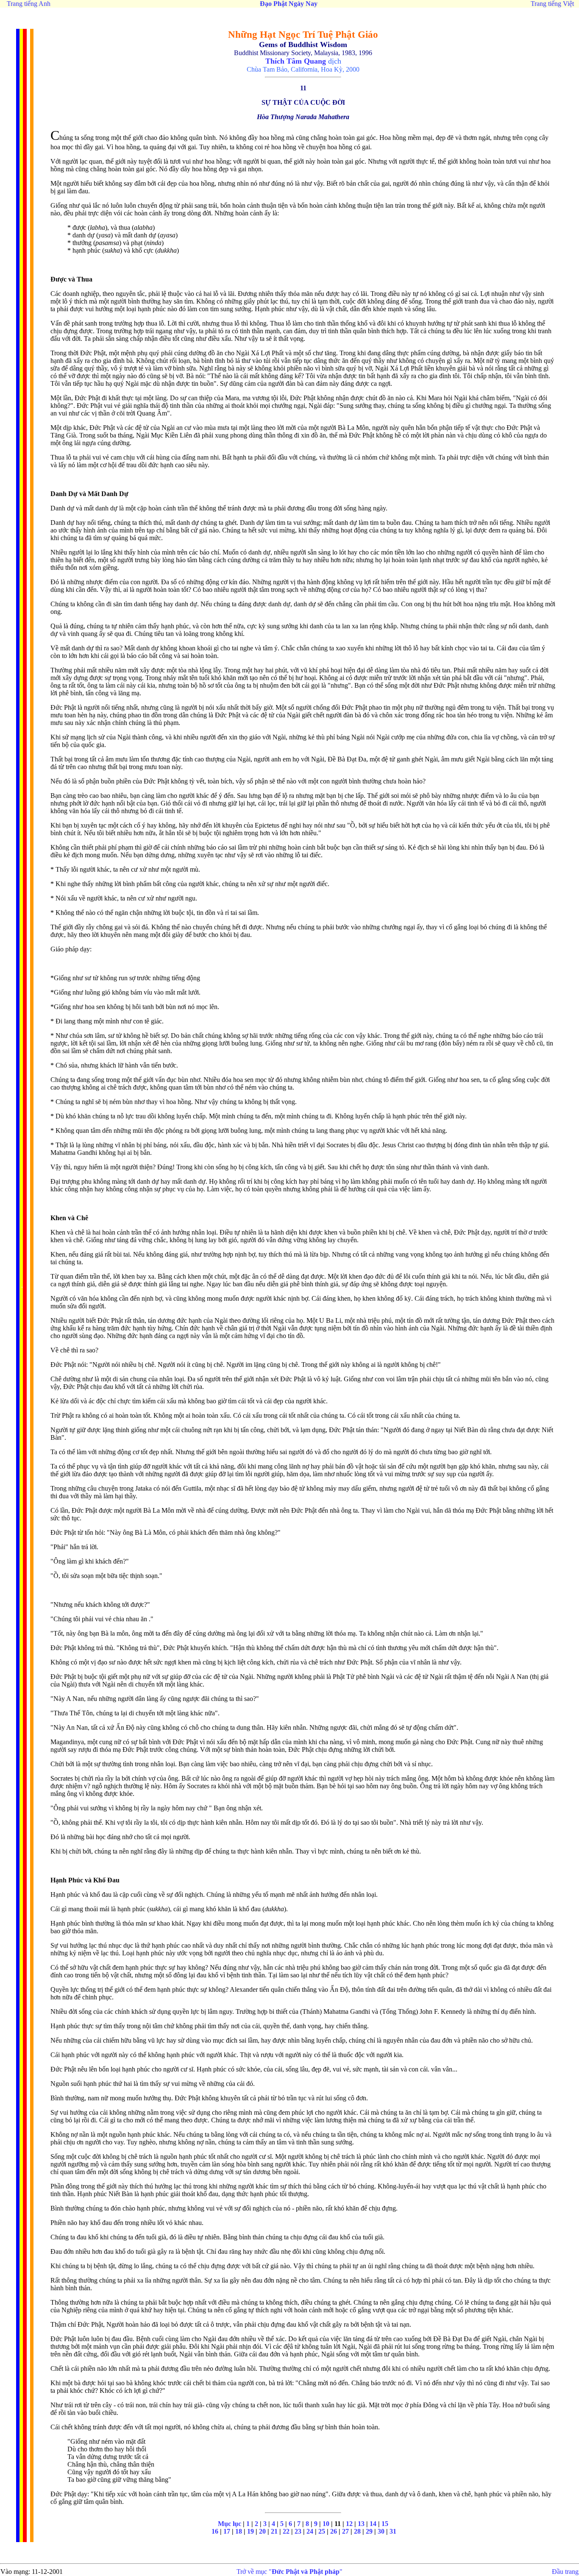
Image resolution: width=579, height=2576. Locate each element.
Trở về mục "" (289, 2572)
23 (298, 2531)
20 (262, 2531)
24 (310, 2531)
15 (385, 2524)
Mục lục (230, 2524)
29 (369, 2531)
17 (227, 2531)
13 (361, 2524)
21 (274, 2531)
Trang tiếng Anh (29, 4)
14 (373, 2524)
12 (349, 2524)
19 (251, 2531)
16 (215, 2531)
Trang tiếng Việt (552, 4)
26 (334, 2531)
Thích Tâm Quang (296, 61)
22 (286, 2531)
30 (381, 2531)
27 (345, 2531)
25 (322, 2531)
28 (357, 2531)
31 (393, 2531)
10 (326, 2524)
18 (239, 2531)
